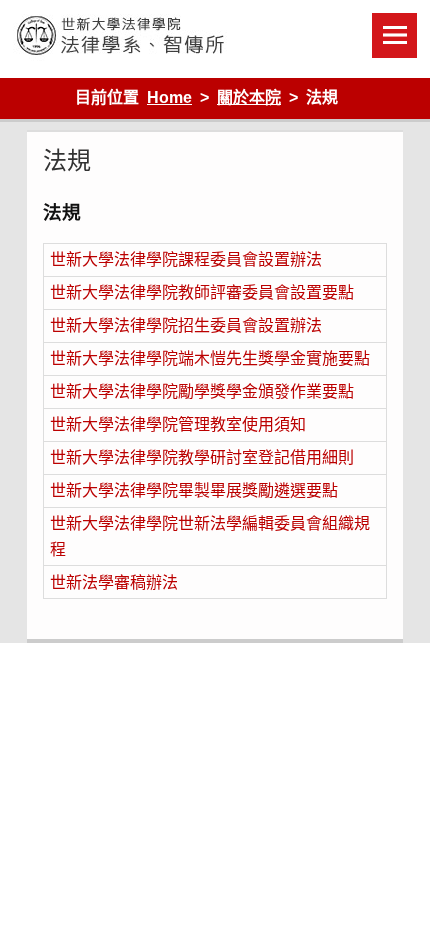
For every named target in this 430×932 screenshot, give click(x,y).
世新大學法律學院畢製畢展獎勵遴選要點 (194, 490)
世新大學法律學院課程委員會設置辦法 (186, 259)
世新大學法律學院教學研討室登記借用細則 (202, 457)
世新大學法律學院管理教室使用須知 (178, 424)
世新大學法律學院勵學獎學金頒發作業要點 (202, 391)
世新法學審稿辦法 (114, 582)
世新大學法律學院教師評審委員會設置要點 (202, 292)
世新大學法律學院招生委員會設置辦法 (186, 325)
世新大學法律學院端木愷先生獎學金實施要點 (210, 358)
